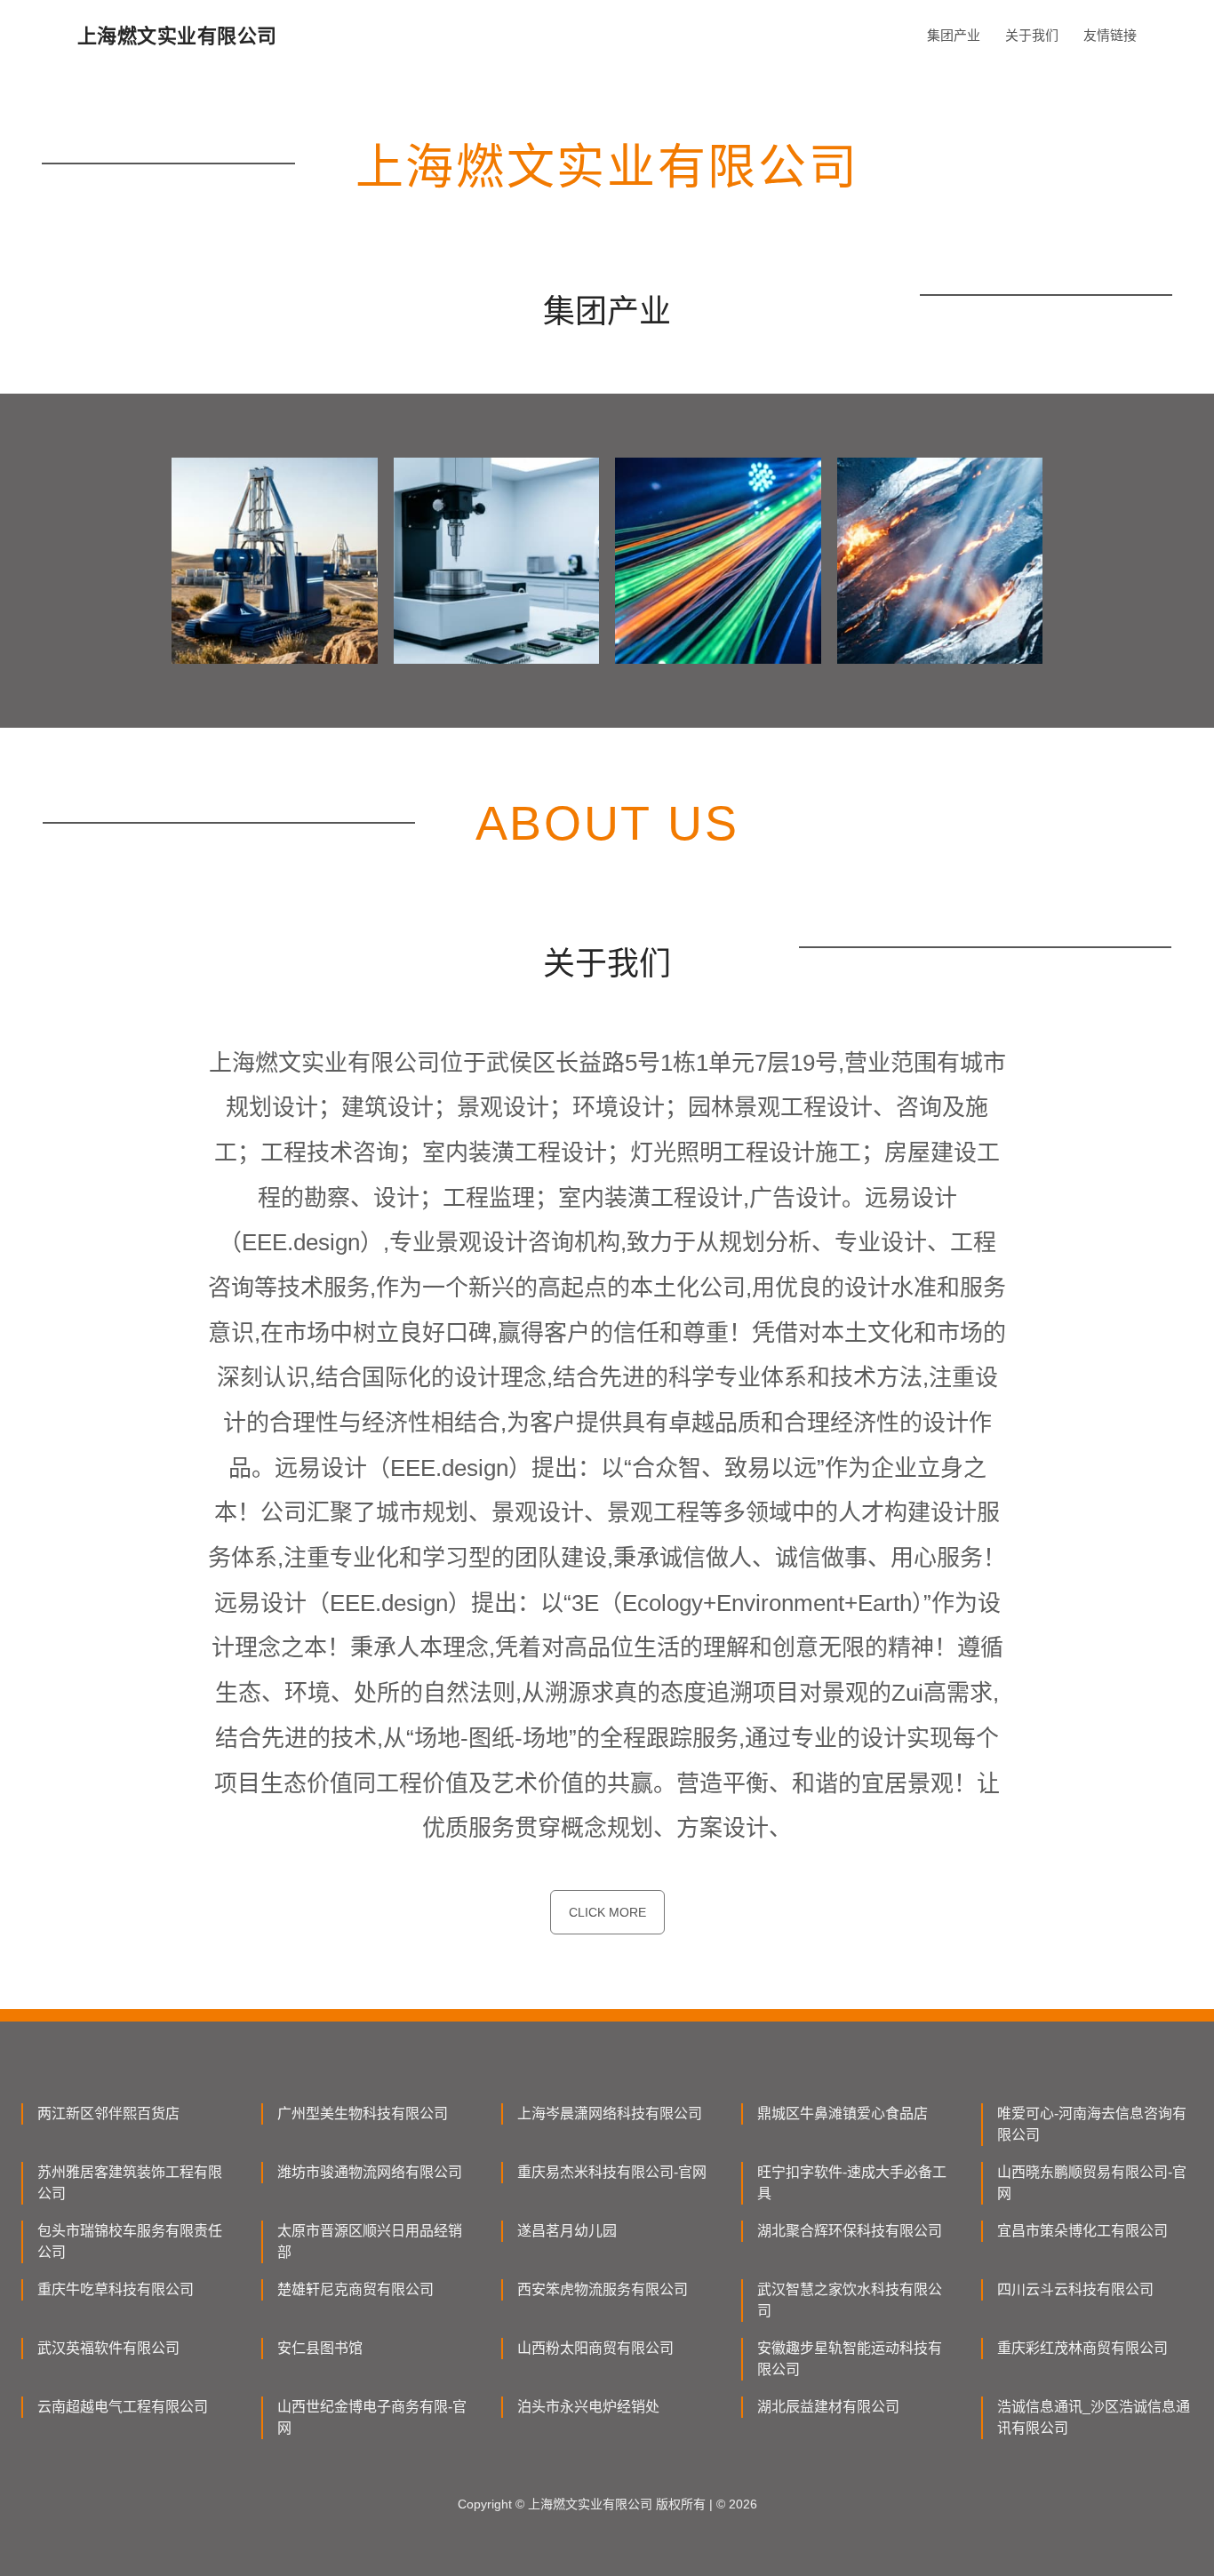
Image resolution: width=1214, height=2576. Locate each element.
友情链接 (1110, 35)
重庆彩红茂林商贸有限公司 (1082, 2348)
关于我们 (1032, 35)
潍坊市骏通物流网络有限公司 (370, 2172)
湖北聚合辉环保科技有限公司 (850, 2231)
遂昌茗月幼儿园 (567, 2231)
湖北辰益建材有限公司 (828, 2407)
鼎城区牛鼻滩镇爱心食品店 (843, 2113)
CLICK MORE (607, 1912)
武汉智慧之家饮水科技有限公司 (850, 2300)
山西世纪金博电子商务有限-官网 (372, 2417)
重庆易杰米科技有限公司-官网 (612, 2172)
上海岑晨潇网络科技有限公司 (610, 2113)
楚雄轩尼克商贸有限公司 (355, 2289)
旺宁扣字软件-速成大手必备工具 (852, 2183)
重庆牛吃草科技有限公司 (116, 2289)
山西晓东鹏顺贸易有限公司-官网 (1092, 2183)
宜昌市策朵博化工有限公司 (1082, 2231)
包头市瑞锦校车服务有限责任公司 (130, 2241)
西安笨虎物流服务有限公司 (603, 2289)
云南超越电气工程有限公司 (123, 2407)
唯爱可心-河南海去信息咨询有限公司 (1092, 2124)
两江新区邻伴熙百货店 (108, 2113)
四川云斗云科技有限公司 (1075, 2289)
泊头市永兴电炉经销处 (588, 2407)
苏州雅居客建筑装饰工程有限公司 (130, 2183)
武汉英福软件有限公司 (108, 2348)
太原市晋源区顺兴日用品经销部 (370, 2241)
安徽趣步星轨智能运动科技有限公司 (850, 2359)
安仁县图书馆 (320, 2348)
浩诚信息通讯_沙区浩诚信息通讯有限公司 (1094, 2417)
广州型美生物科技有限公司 (363, 2113)
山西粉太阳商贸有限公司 (595, 2348)
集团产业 (954, 35)
